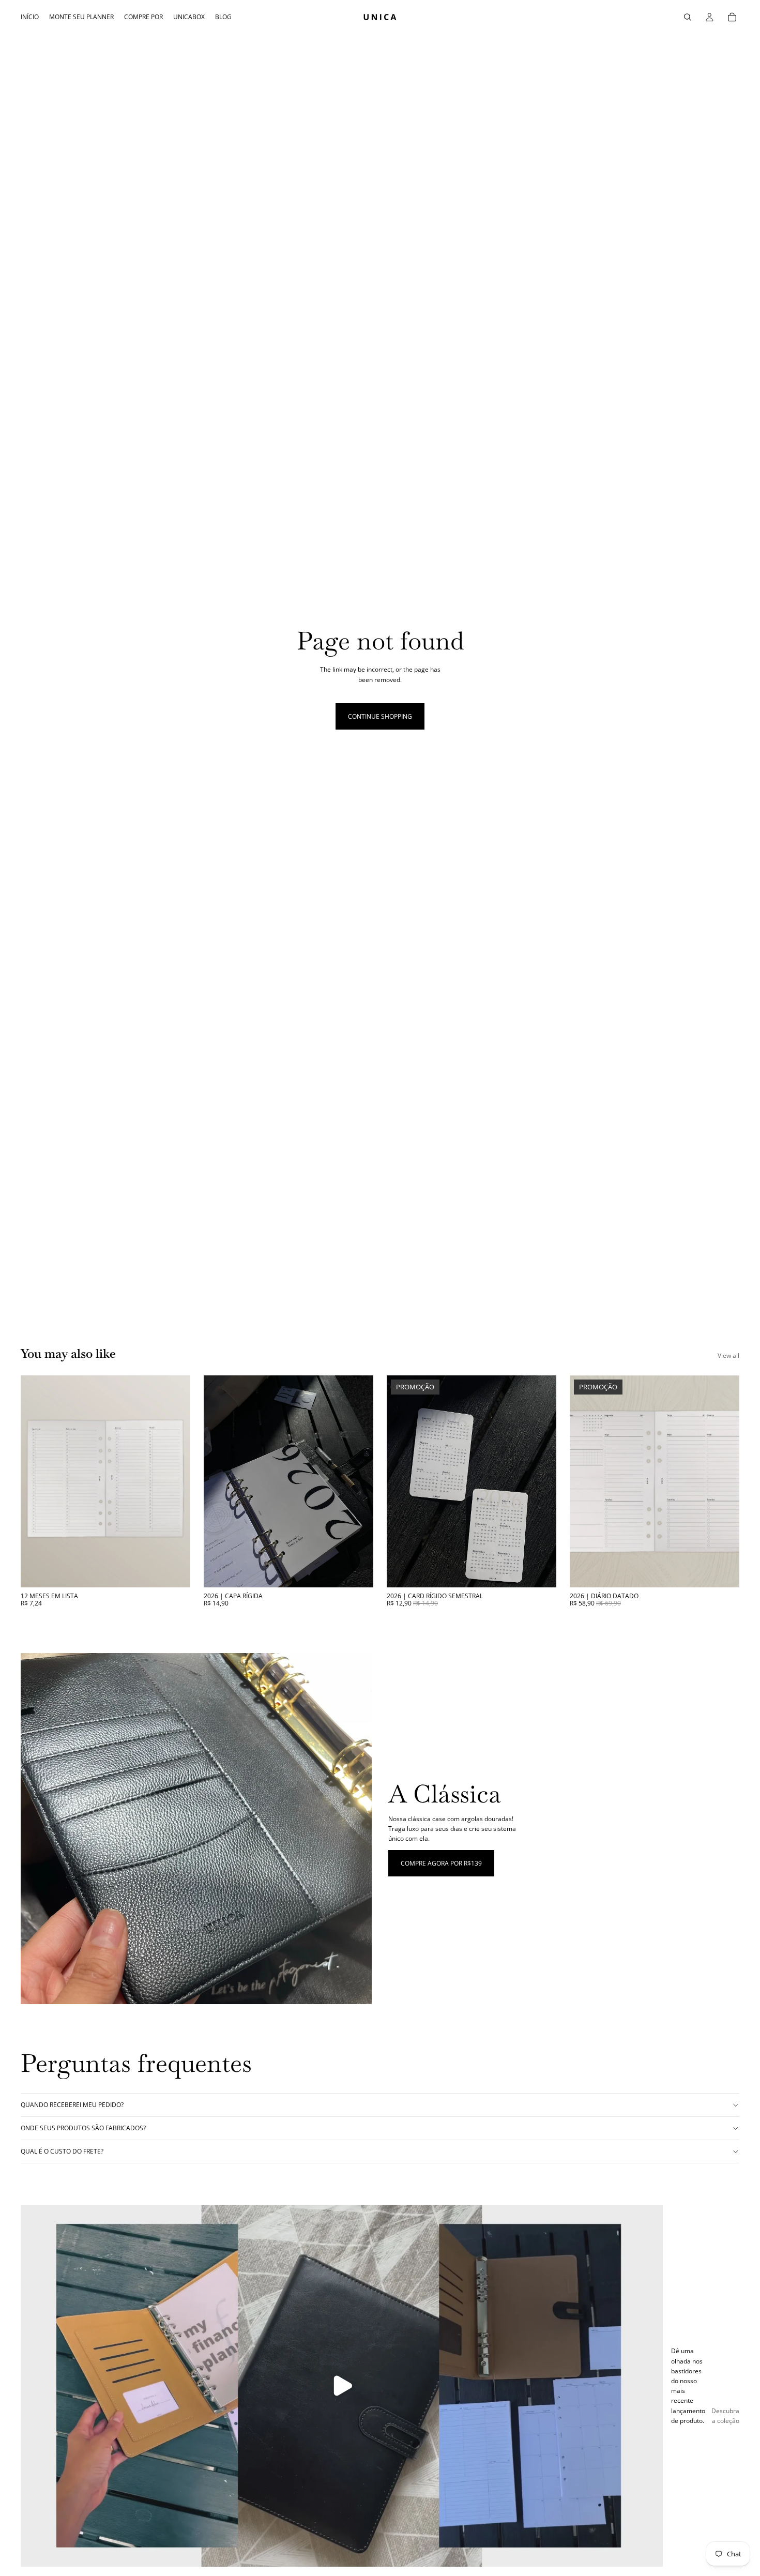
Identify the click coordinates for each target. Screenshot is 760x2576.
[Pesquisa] (688, 17)
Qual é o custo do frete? (62, 2151)
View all (728, 1355)
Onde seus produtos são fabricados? (83, 2128)
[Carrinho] (732, 17)
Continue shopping (380, 716)
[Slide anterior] (585, 1481)
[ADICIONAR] (540, 1571)
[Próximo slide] (724, 1481)
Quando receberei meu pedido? (72, 2105)
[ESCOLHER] (174, 1571)
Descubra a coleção (725, 2416)
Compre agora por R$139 (441, 1863)
